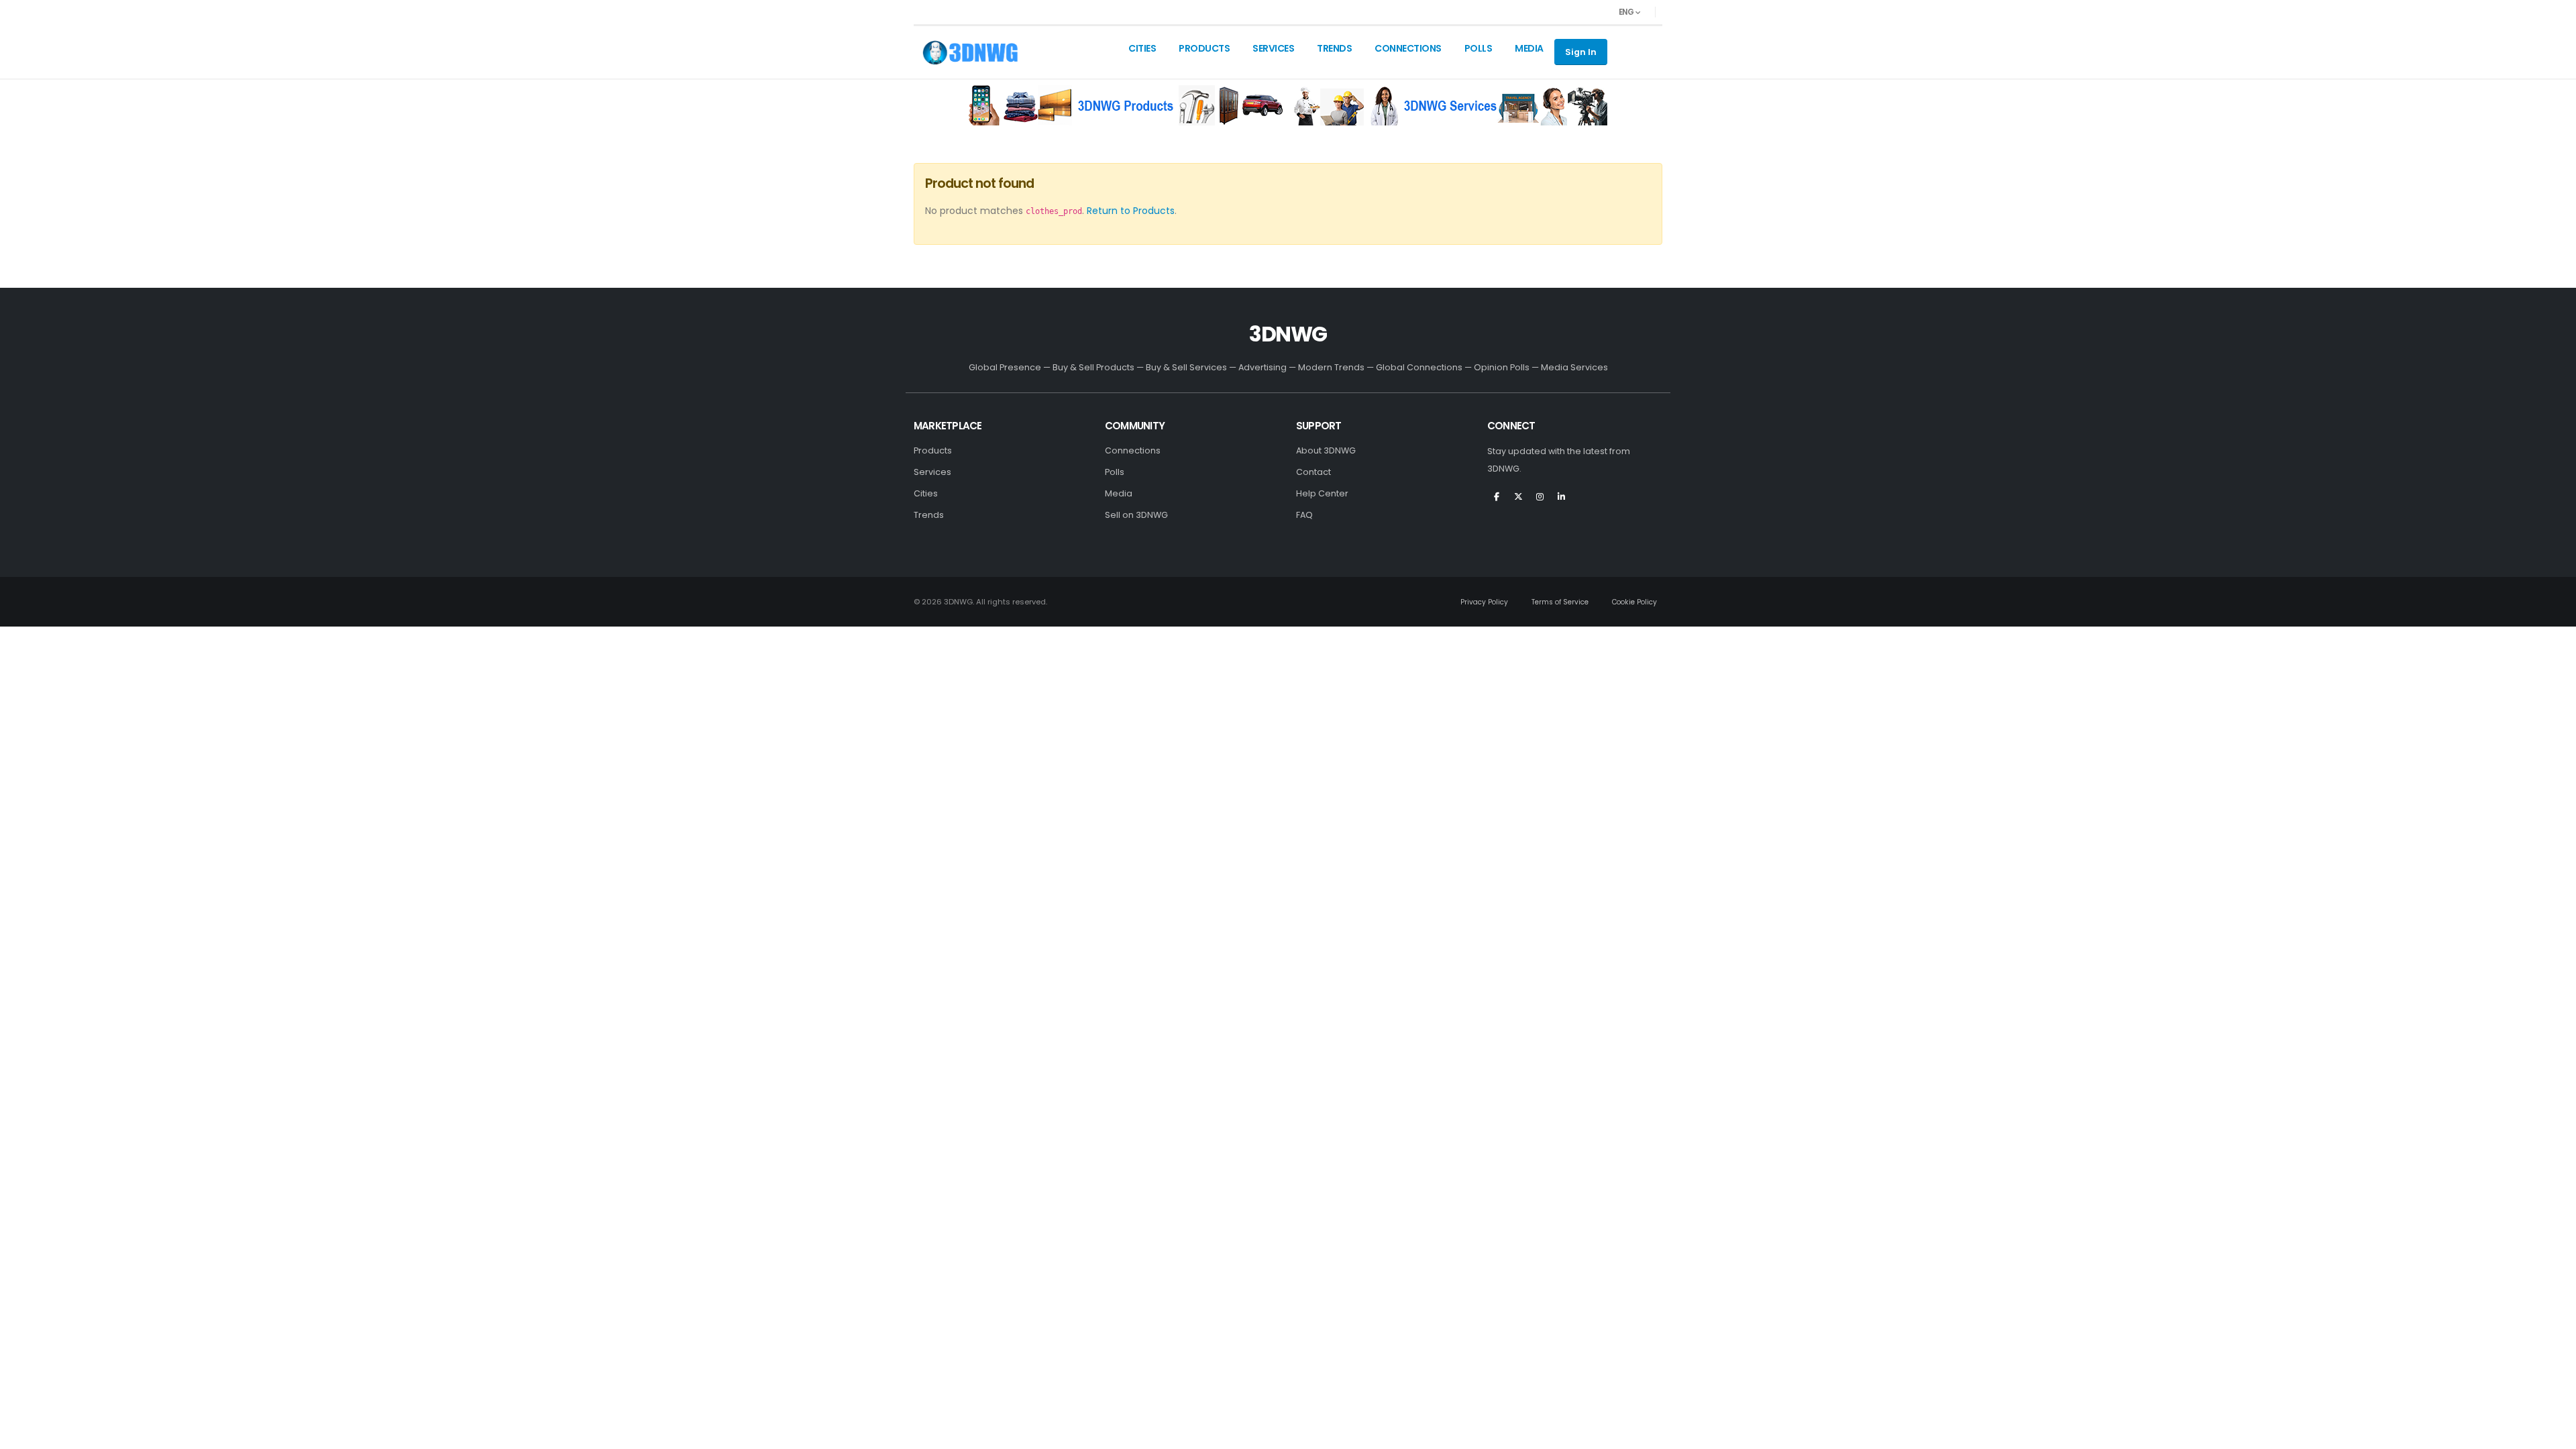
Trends (1334, 48)
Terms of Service (1560, 602)
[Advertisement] (1126, 105)
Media (1529, 48)
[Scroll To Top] (2553, 1434)
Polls (1479, 48)
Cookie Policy (1634, 602)
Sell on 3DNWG (1136, 515)
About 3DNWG (1326, 450)
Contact (1313, 472)
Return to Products (1131, 211)
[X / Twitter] (1518, 502)
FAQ (1304, 515)
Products (1204, 48)
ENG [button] (1627, 12)
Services (1273, 48)
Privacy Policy (1484, 602)
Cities (1142, 48)
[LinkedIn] (1561, 502)
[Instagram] (1540, 502)
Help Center (1322, 493)
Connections (1408, 48)
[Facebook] (1497, 502)
